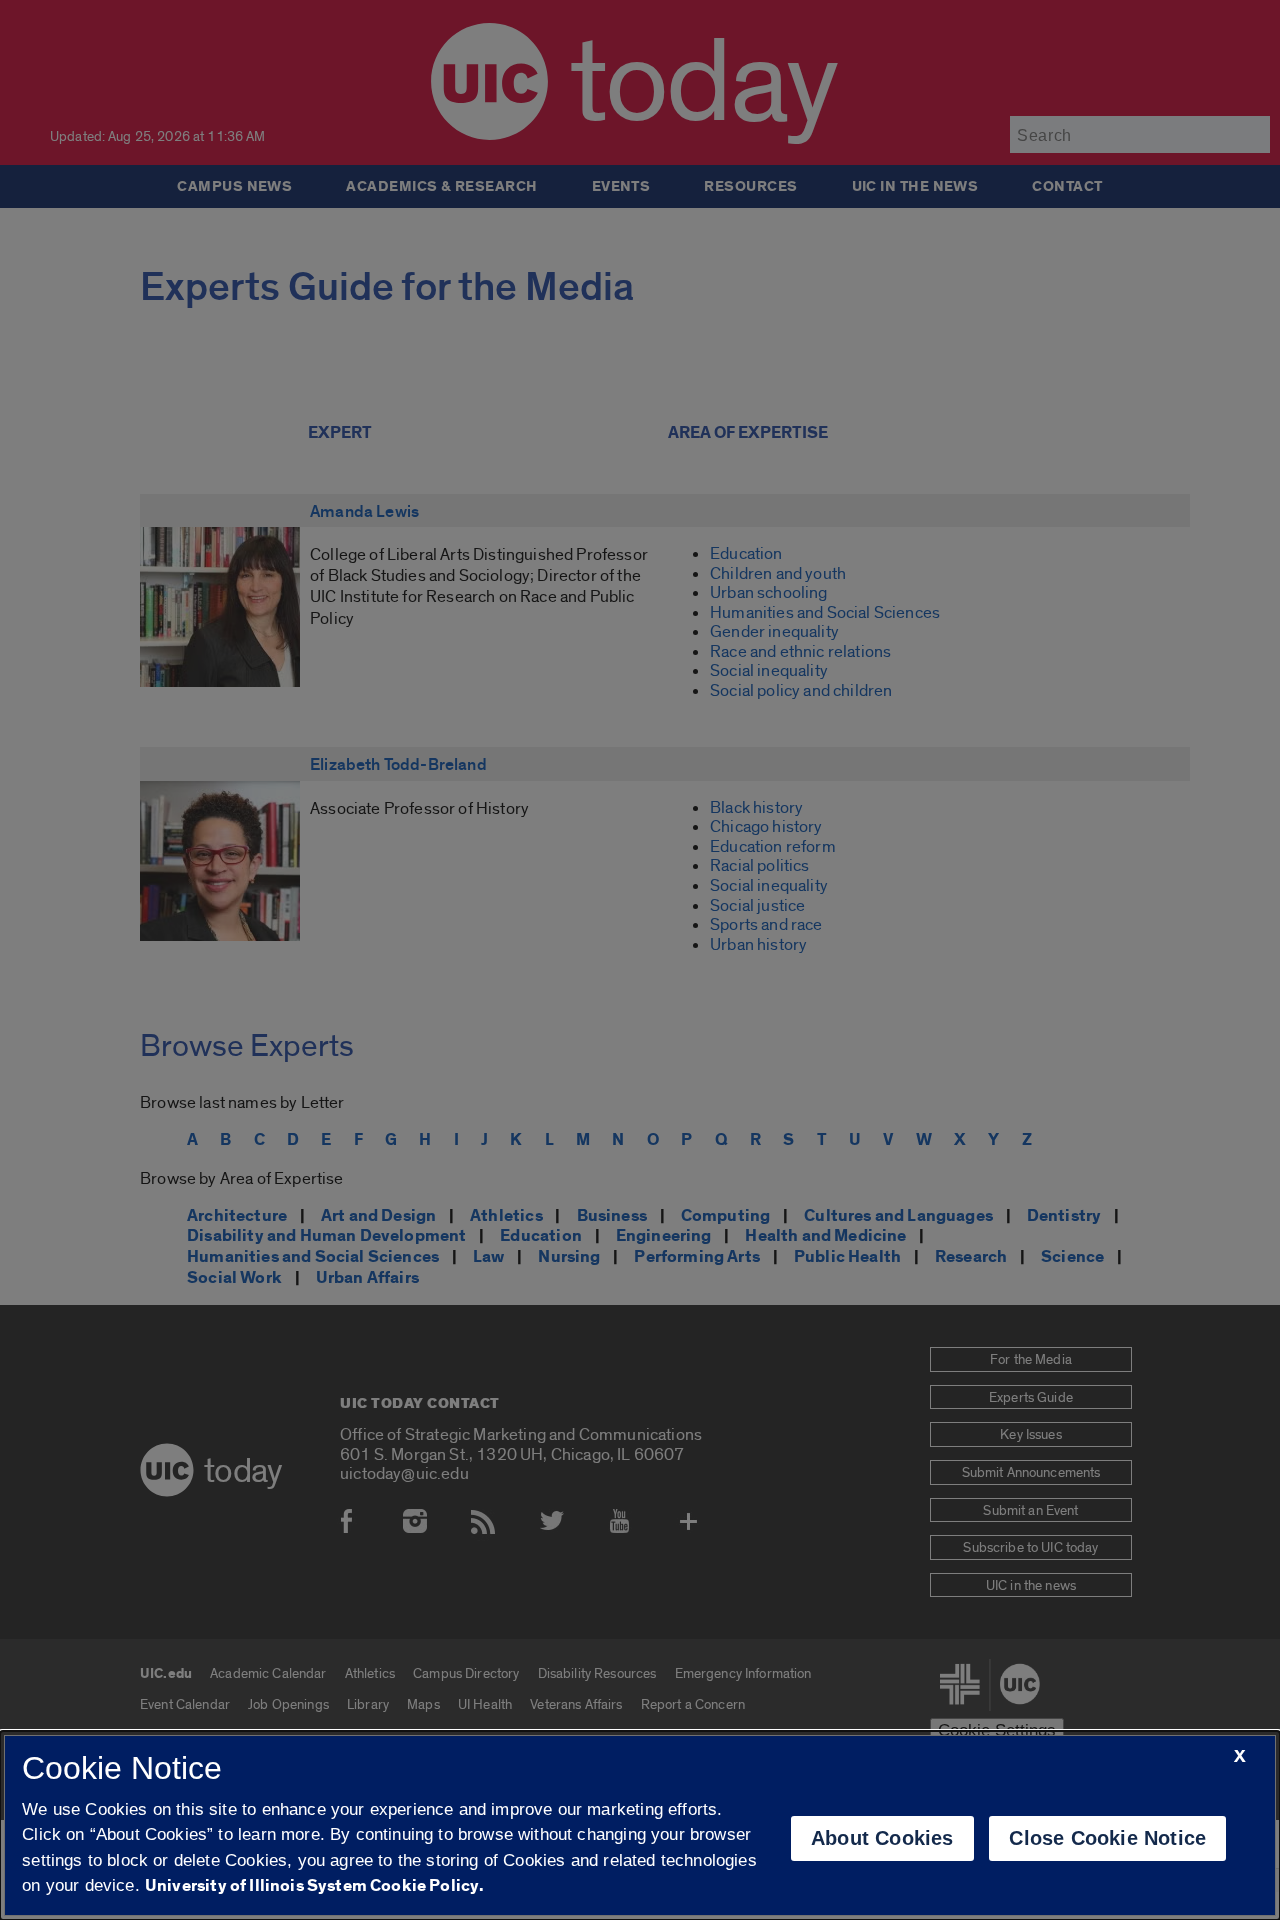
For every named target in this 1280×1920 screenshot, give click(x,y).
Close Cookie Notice (1107, 1838)
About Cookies (882, 1838)
